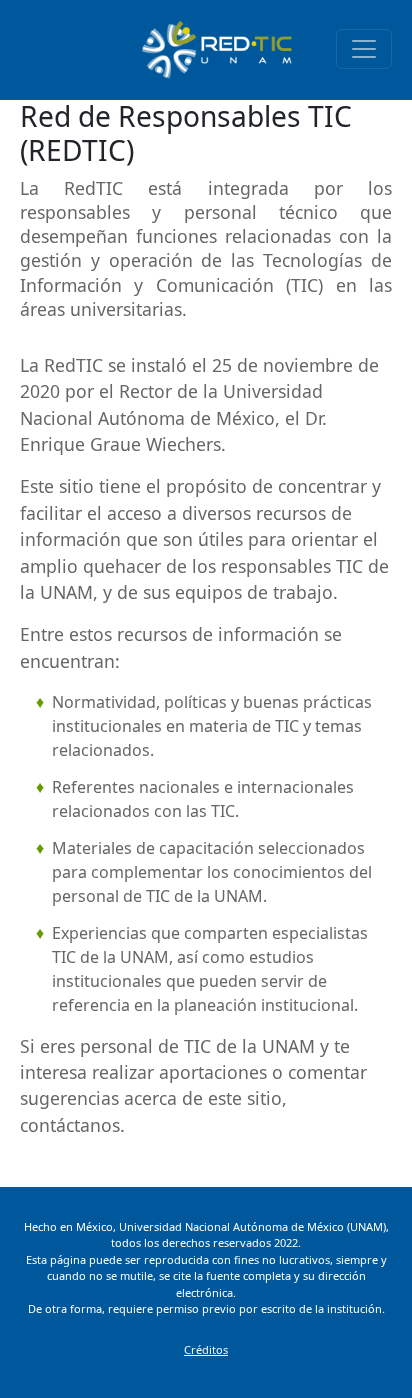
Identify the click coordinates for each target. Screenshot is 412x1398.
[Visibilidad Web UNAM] (216, 48)
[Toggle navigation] (364, 49)
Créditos (206, 1349)
